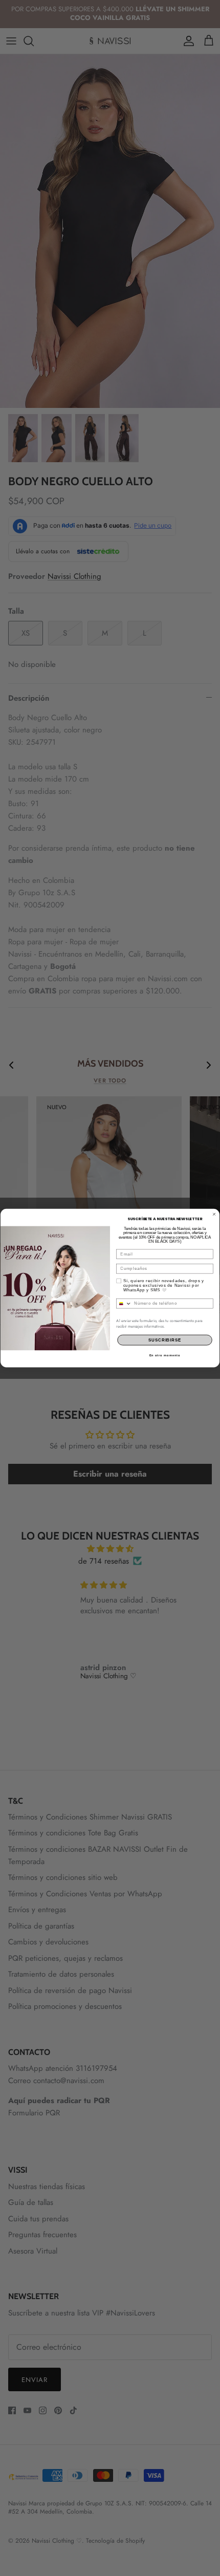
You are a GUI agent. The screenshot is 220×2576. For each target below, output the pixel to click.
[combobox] (124, 1303)
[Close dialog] (214, 1214)
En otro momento (165, 1355)
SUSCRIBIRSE (165, 1340)
